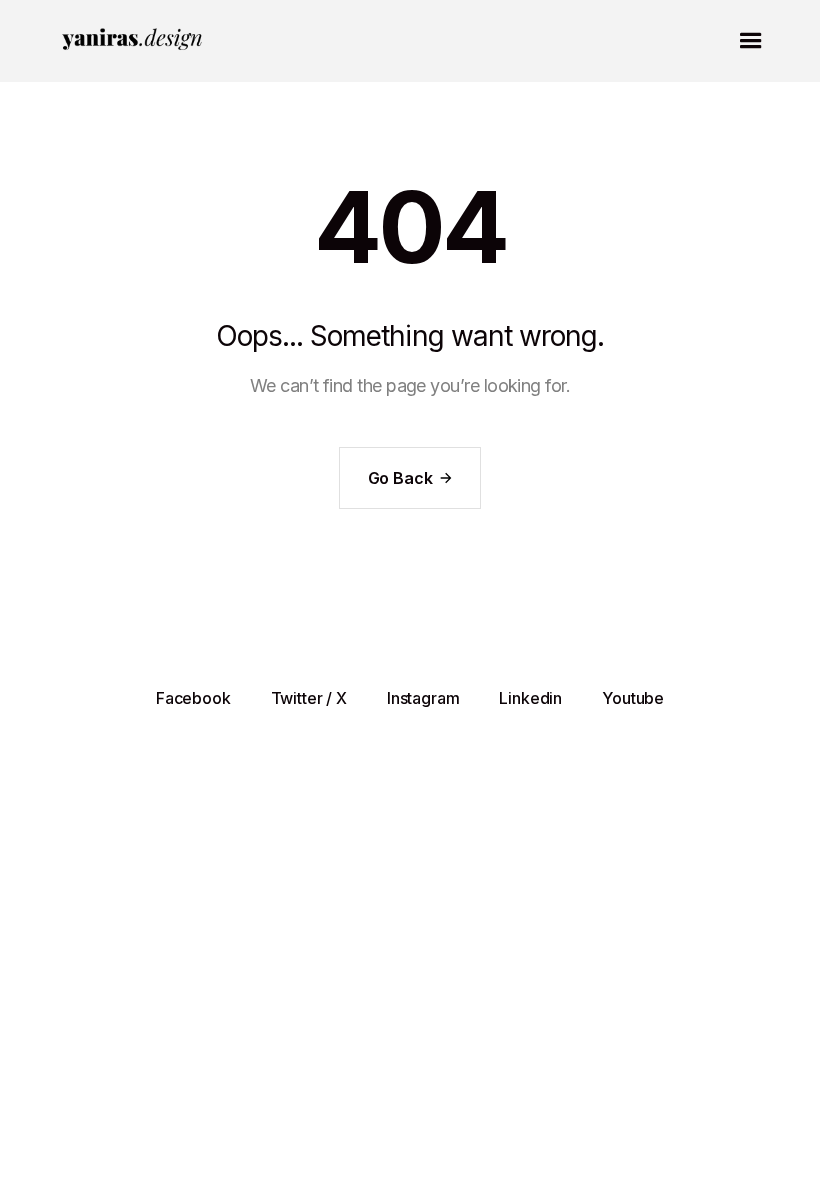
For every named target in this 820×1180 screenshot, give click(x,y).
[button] (751, 41)
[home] (133, 40)
